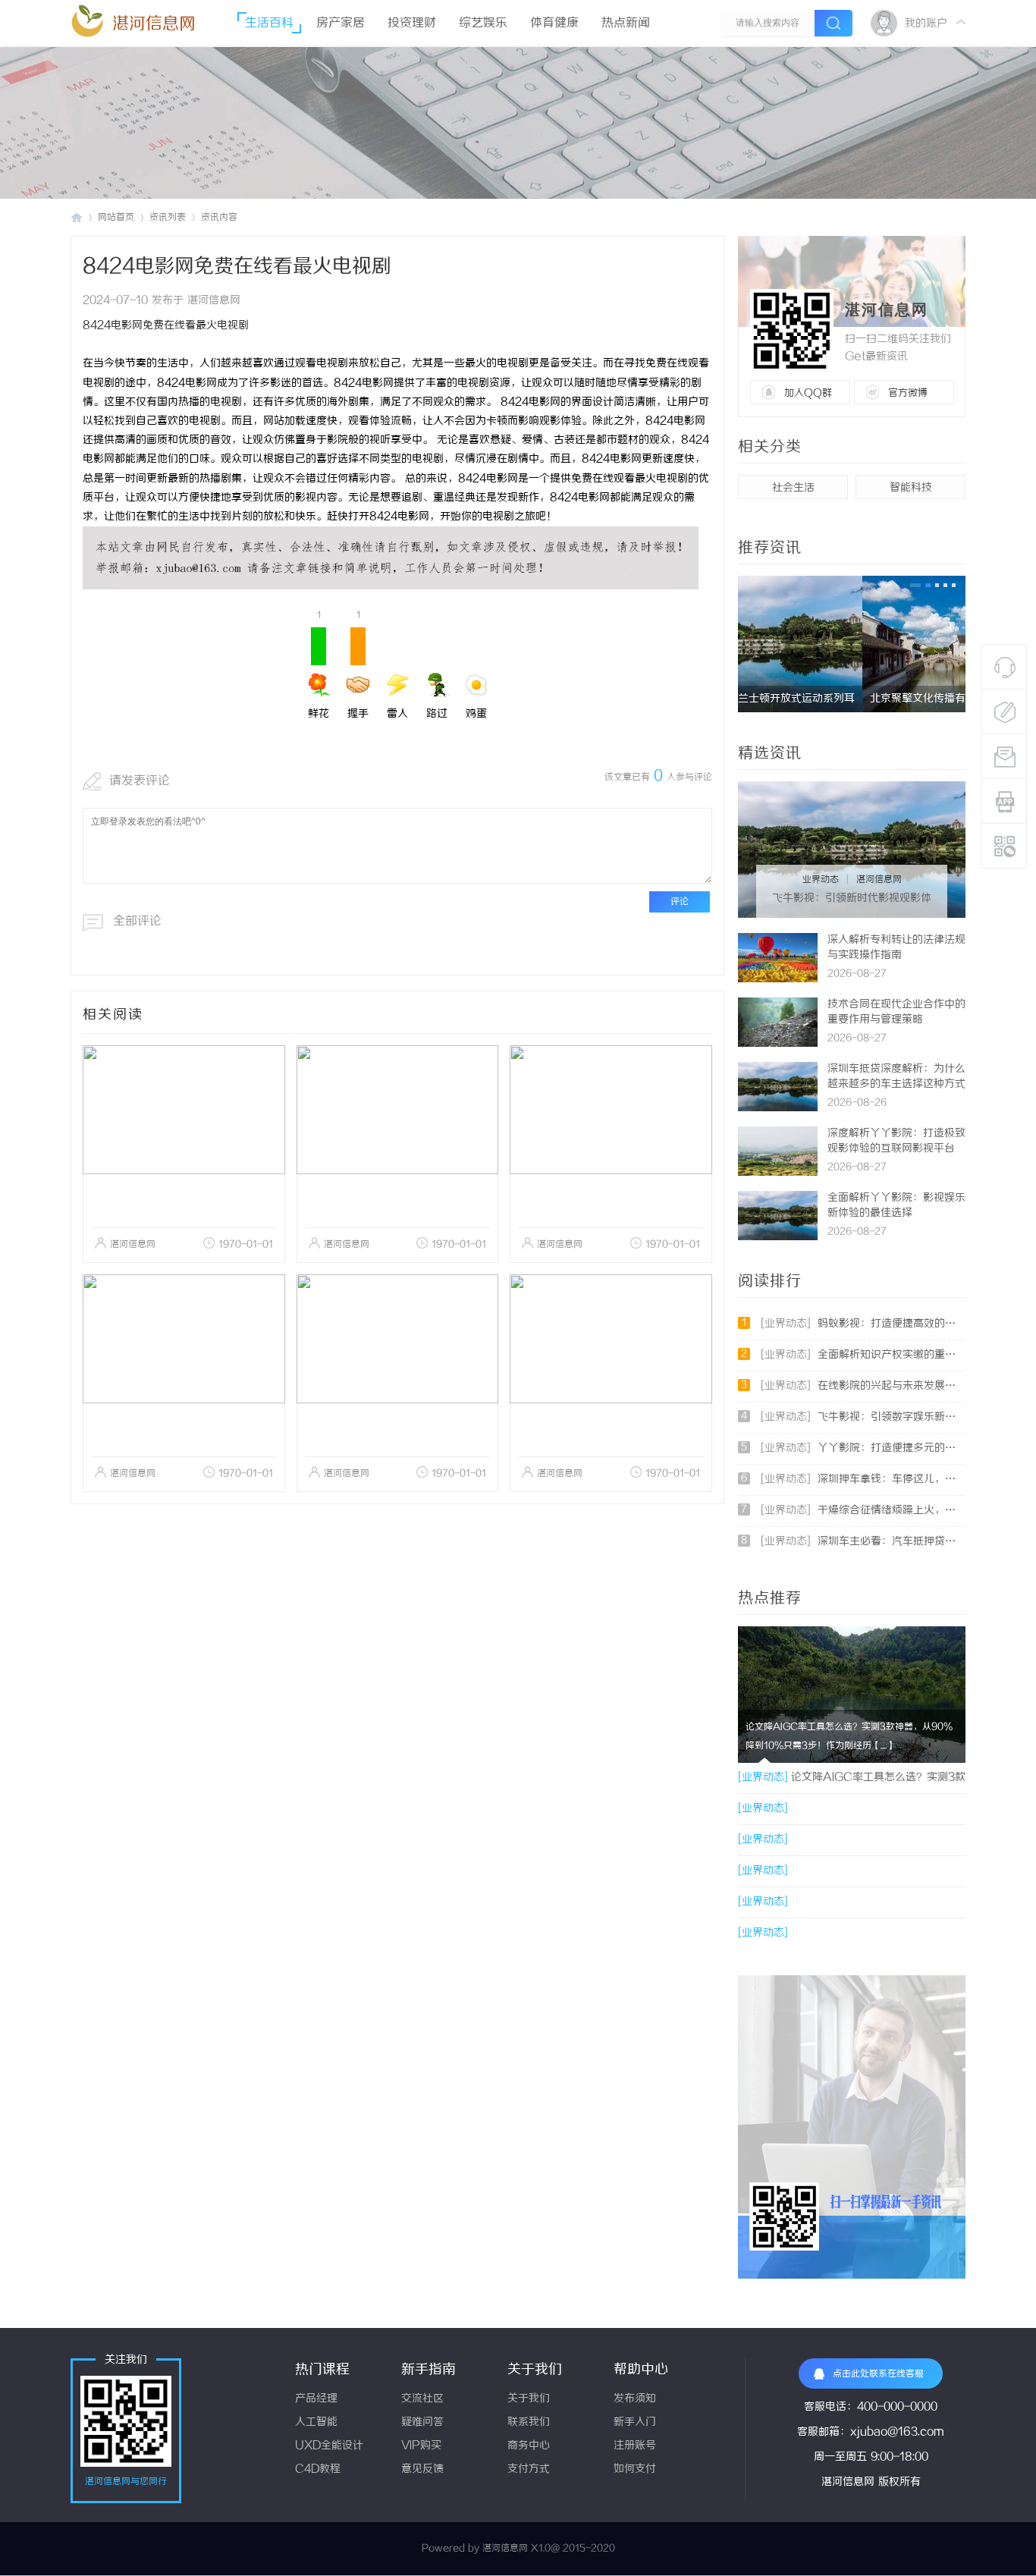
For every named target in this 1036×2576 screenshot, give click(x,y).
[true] (834, 23)
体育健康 (554, 23)
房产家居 (341, 23)
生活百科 (269, 23)
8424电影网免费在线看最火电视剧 (166, 326)
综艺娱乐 (483, 23)
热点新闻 (626, 23)
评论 (680, 902)
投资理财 (412, 23)
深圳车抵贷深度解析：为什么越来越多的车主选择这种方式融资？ (896, 1084)
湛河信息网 (154, 24)
